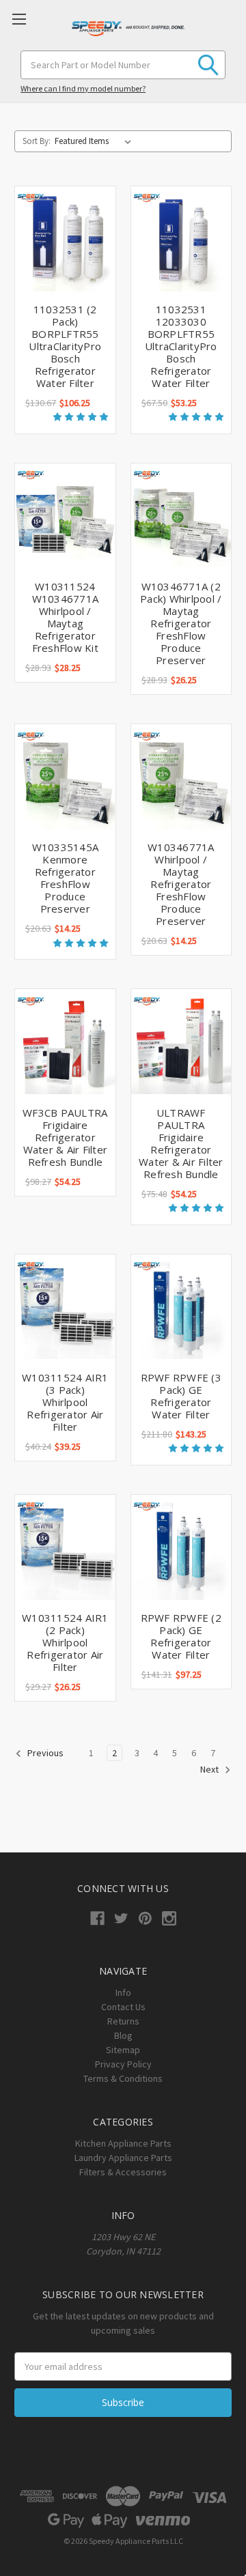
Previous (44, 1753)
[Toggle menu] (19, 19)
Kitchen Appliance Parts (123, 2143)
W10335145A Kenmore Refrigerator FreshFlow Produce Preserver (66, 878)
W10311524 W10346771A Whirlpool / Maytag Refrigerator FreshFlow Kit (66, 617)
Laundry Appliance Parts (123, 2158)
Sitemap (123, 2050)
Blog (123, 2035)
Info (123, 1992)
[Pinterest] (145, 1918)
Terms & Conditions (123, 2078)
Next (210, 1769)
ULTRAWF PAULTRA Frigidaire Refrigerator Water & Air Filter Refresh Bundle (181, 1143)
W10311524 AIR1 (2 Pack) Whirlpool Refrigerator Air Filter (65, 1642)
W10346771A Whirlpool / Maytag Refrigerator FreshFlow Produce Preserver (181, 884)
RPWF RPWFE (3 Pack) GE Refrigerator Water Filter (181, 1396)
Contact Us (123, 2007)
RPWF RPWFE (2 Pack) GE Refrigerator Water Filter (181, 1636)
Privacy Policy (123, 2064)
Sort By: (37, 141)
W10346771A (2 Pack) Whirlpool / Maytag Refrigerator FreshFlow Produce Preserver (181, 623)
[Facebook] (97, 1918)
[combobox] (123, 65)
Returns (123, 2021)
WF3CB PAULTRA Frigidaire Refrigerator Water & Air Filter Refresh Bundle (65, 1137)
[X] (121, 1918)
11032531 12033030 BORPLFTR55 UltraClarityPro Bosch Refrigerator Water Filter (181, 346)
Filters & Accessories (123, 2172)
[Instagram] (169, 1918)
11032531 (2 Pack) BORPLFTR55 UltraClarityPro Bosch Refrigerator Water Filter (65, 346)
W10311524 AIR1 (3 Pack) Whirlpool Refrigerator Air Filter (65, 1402)
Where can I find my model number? (83, 88)
